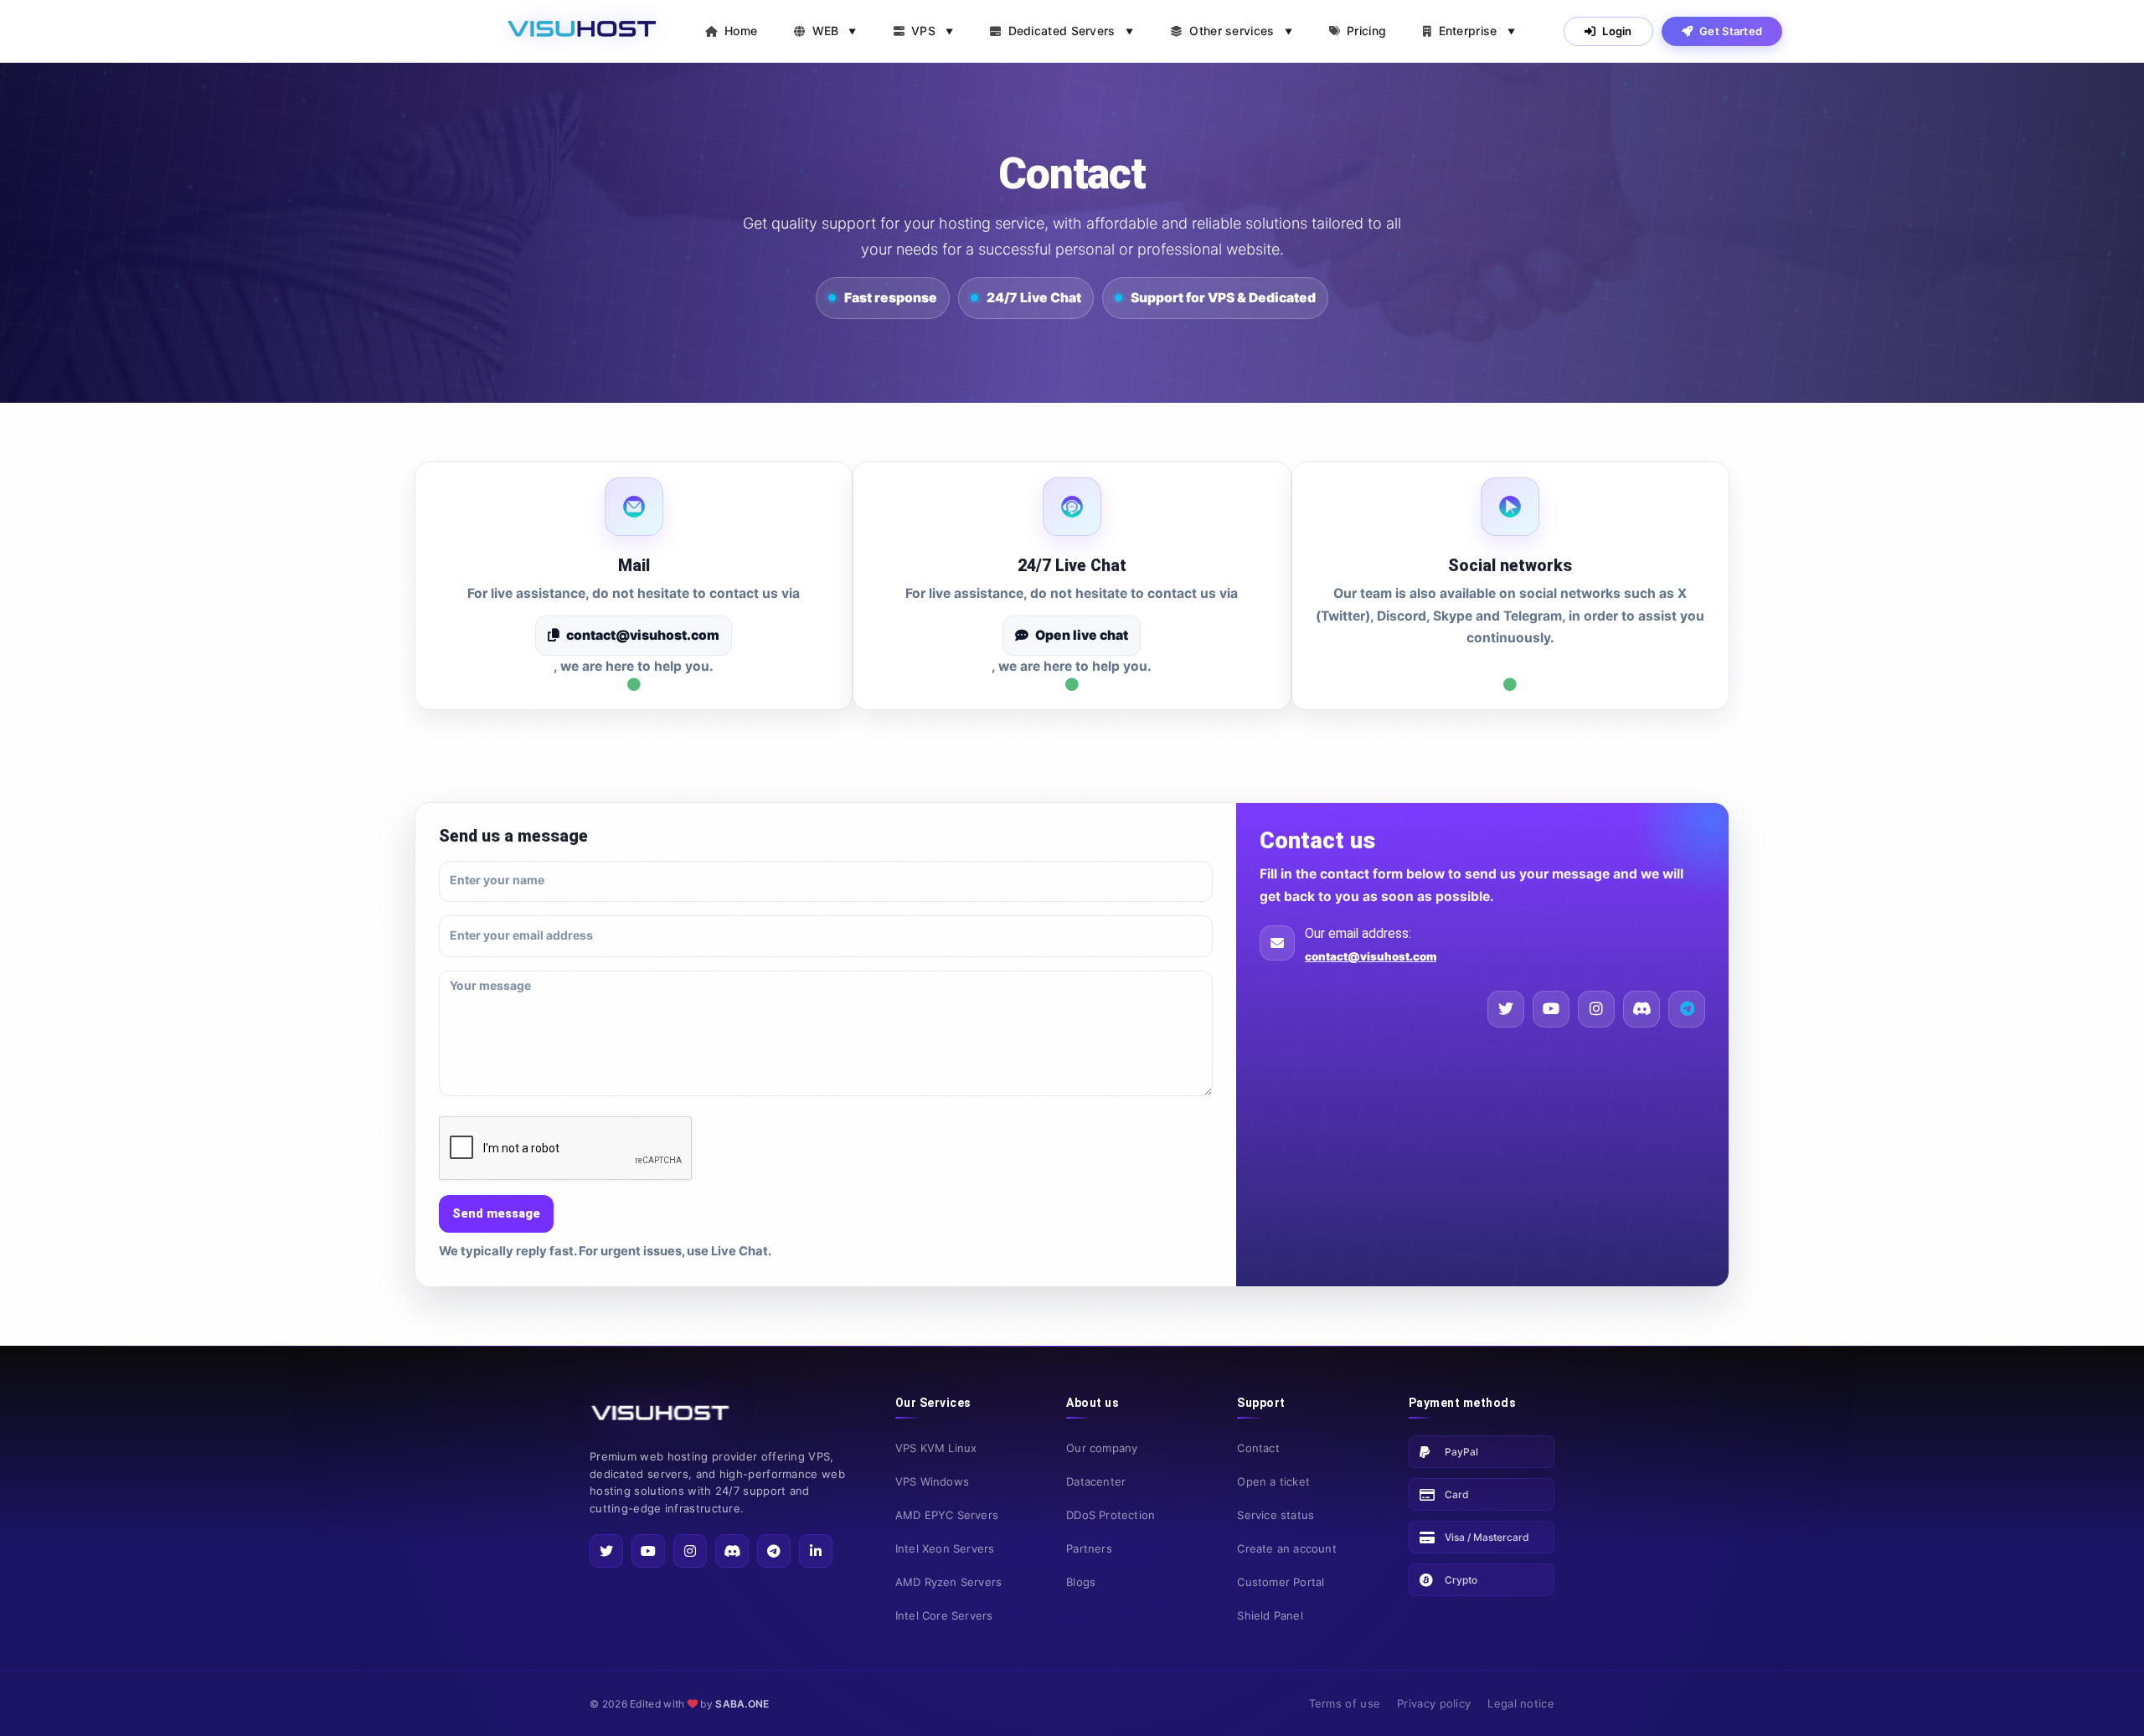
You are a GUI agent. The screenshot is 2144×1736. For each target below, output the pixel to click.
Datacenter (1096, 1481)
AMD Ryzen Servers (948, 1582)
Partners (1089, 1548)
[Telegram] (774, 1551)
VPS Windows (932, 1481)
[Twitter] (606, 1551)
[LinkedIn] (816, 1551)
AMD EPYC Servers (947, 1515)
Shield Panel (1270, 1615)
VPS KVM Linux (936, 1448)
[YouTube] (1551, 1009)
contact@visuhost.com (1371, 956)
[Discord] (1641, 1009)
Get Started (1731, 31)
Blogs (1081, 1582)
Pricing (1366, 31)
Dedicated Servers (1071, 31)
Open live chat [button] (1082, 635)
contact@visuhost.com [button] (643, 635)
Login (1617, 31)
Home (741, 31)
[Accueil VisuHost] (581, 31)
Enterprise (1477, 31)
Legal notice (1521, 1703)
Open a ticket (1273, 1481)
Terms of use (1345, 1703)
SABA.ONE (742, 1704)
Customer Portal (1281, 1582)
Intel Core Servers (944, 1615)
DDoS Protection (1111, 1515)
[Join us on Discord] (1687, 1009)
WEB (835, 31)
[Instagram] (1596, 1009)
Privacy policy (1434, 1703)
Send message (496, 1214)
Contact (1258, 1448)
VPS (932, 31)
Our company (1102, 1448)
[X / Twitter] (1506, 1009)
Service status (1276, 1515)
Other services (1241, 31)
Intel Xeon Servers (945, 1548)
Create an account (1286, 1548)
